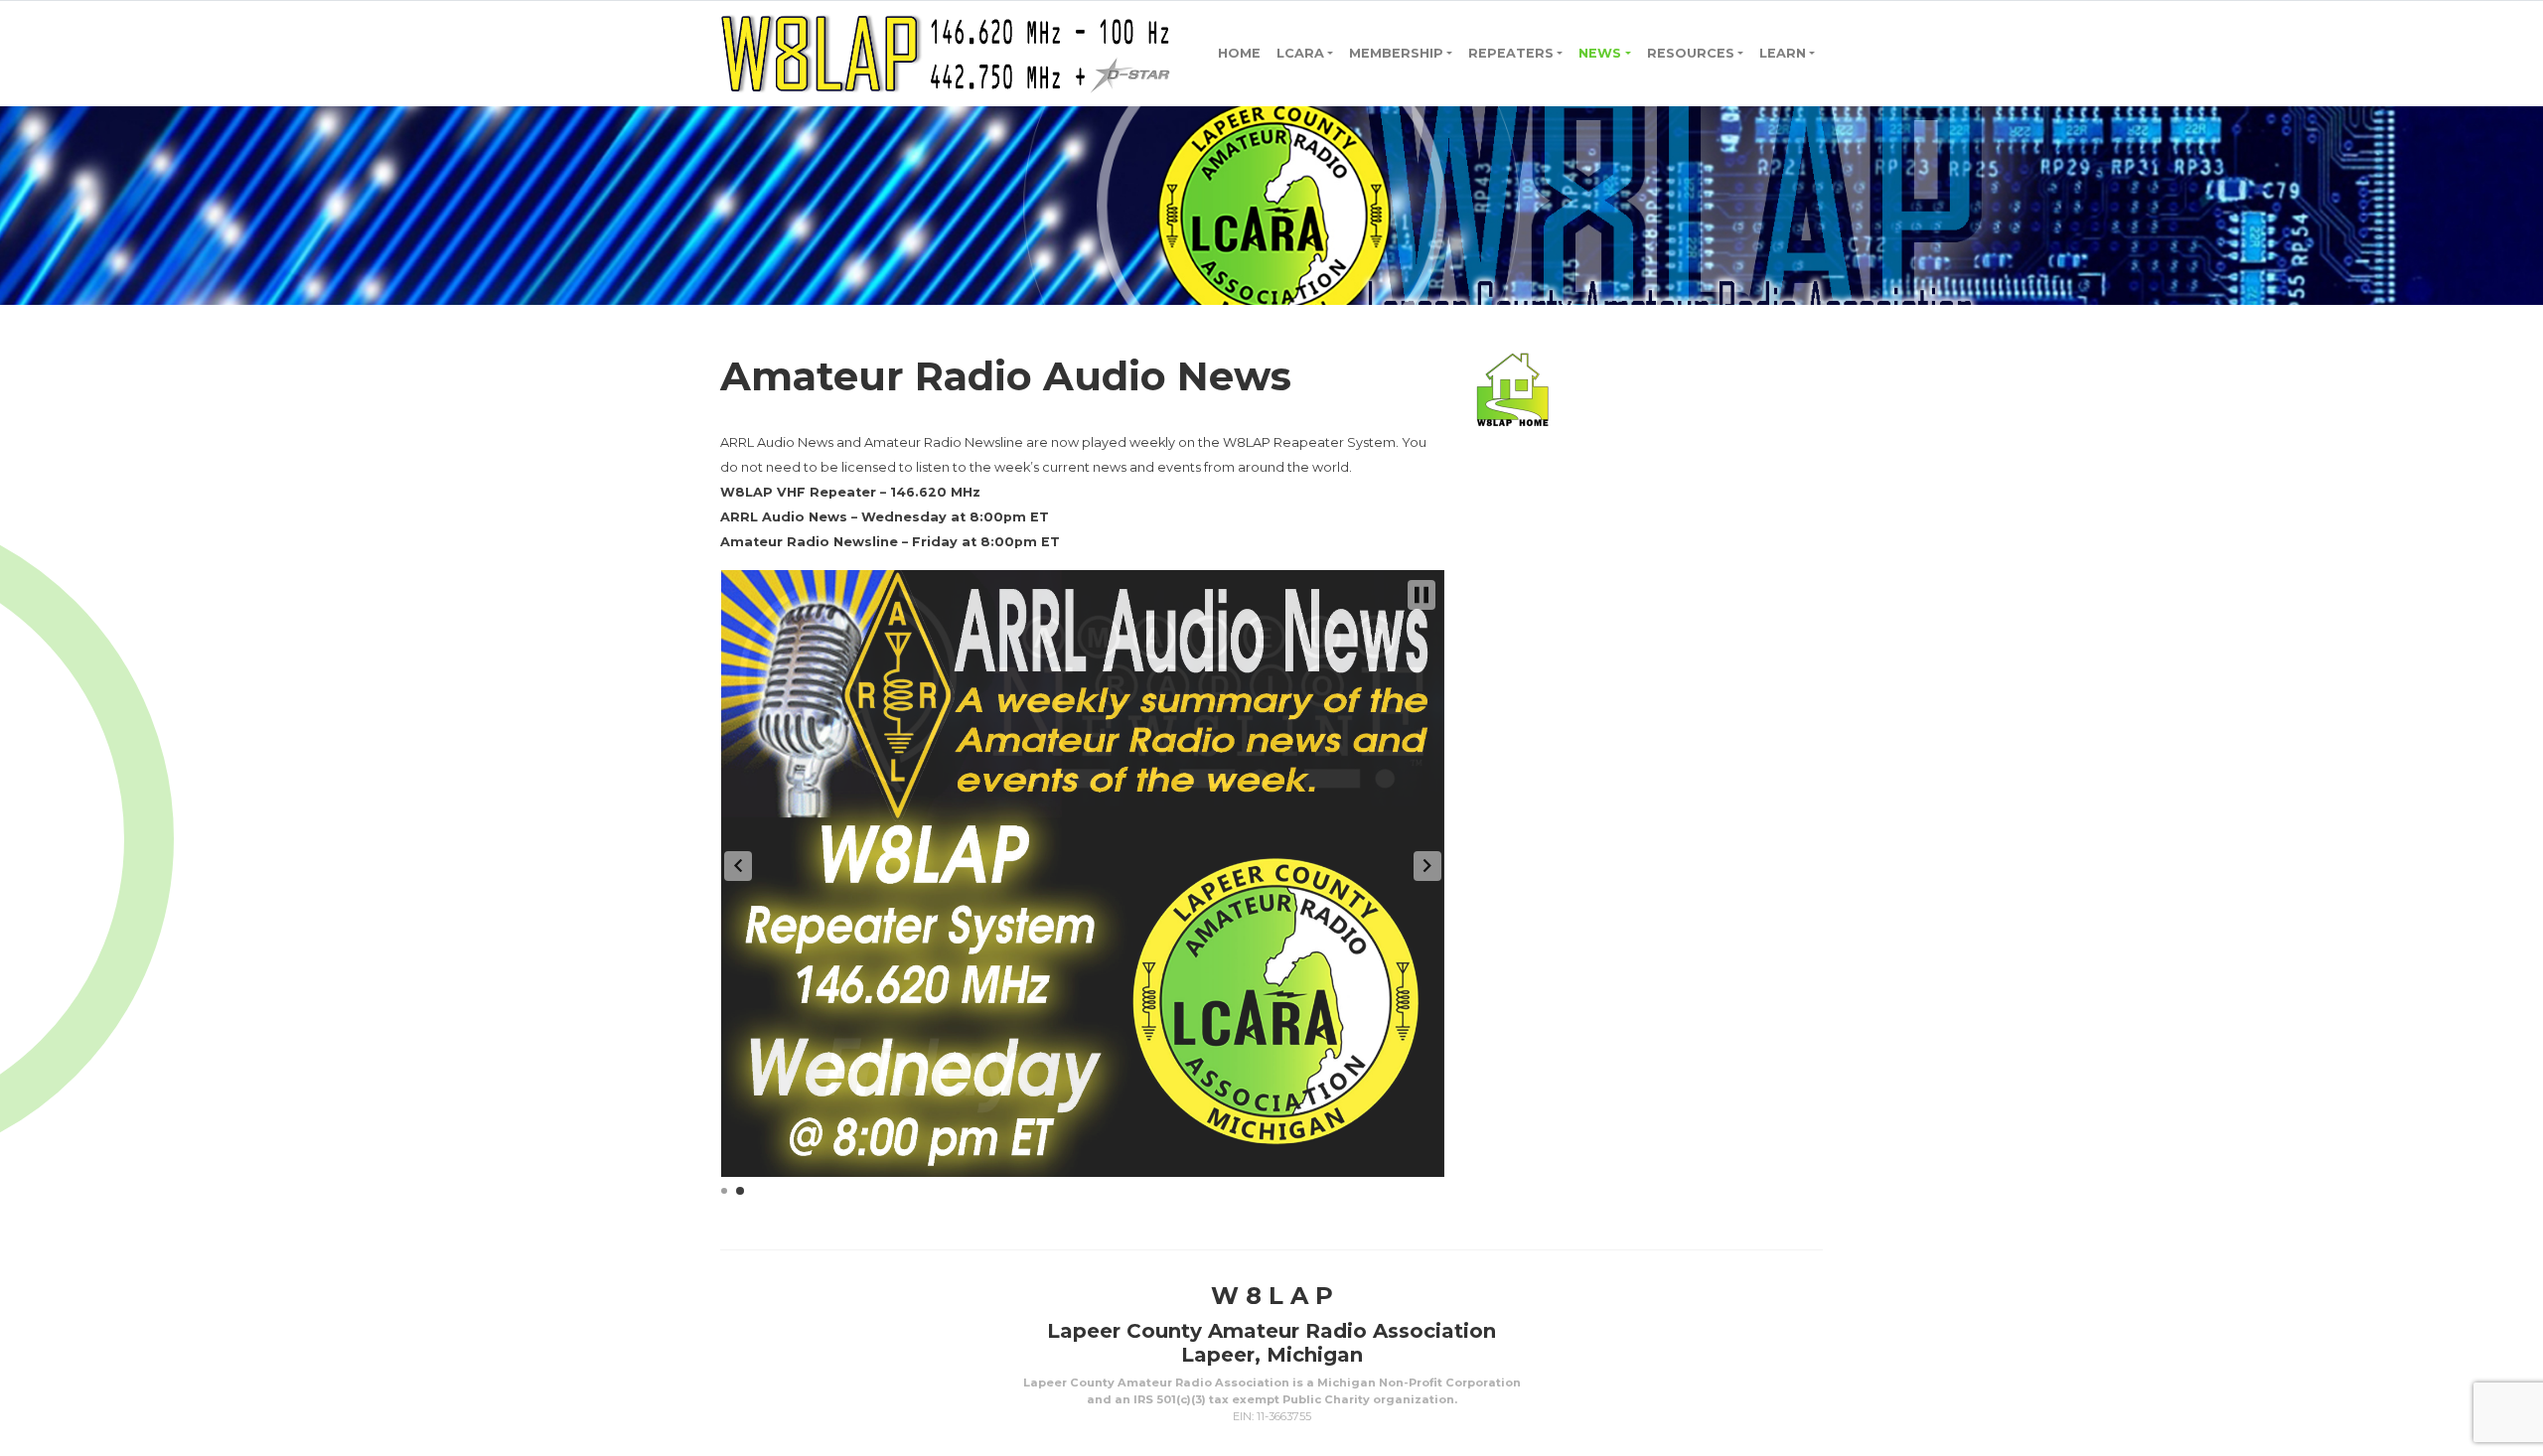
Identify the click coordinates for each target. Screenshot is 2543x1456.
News (1600, 53)
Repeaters (1511, 53)
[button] (738, 866)
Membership (1396, 53)
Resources (1691, 53)
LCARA (1300, 53)
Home (1239, 53)
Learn (1783, 53)
